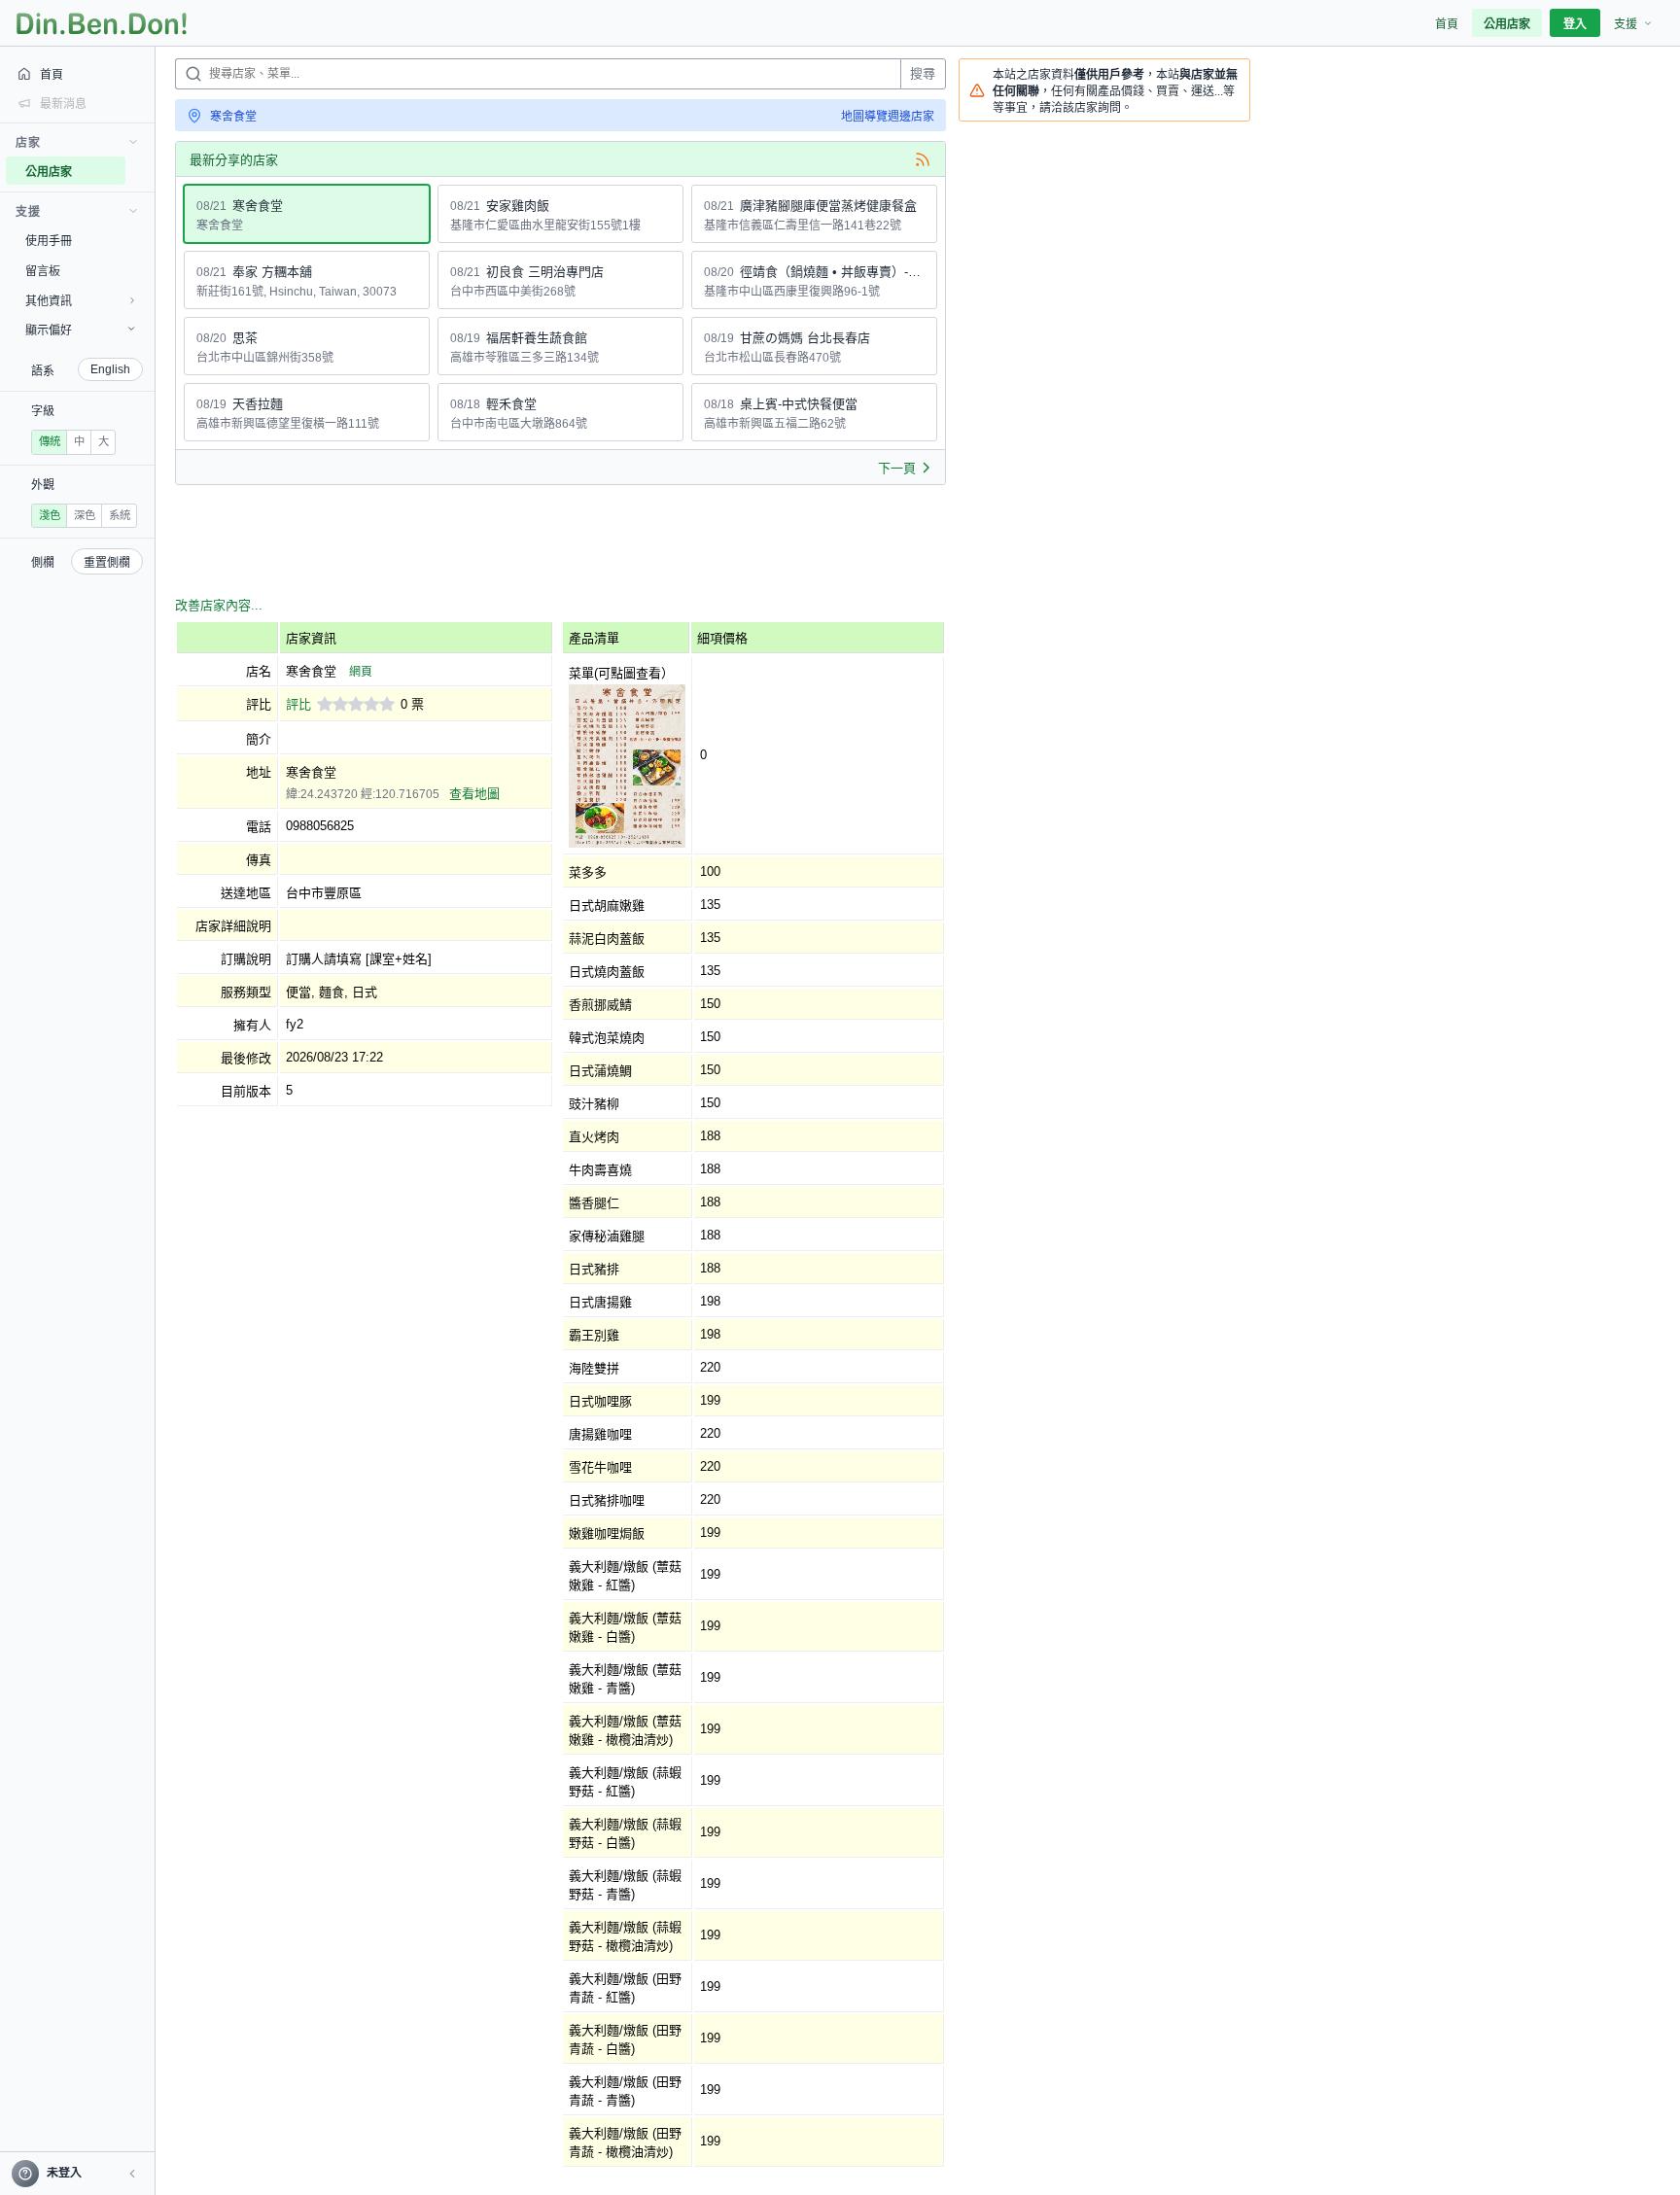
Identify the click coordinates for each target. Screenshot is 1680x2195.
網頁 (361, 672)
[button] (132, 2174)
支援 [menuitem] (1626, 24)
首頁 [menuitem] (1447, 24)
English (110, 369)
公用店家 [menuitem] (1507, 24)
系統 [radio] (120, 515)
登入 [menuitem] (1575, 24)
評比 (298, 704)
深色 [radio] (85, 515)
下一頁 (897, 468)
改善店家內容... (219, 605)
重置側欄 (107, 563)
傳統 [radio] (50, 441)
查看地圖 (474, 794)
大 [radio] (104, 441)
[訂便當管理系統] (102, 23)
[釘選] (141, 171)
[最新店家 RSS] (923, 159)
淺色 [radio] (50, 515)
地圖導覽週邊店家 (888, 117)
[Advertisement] (529, 543)
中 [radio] (79, 441)
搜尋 (923, 73)
